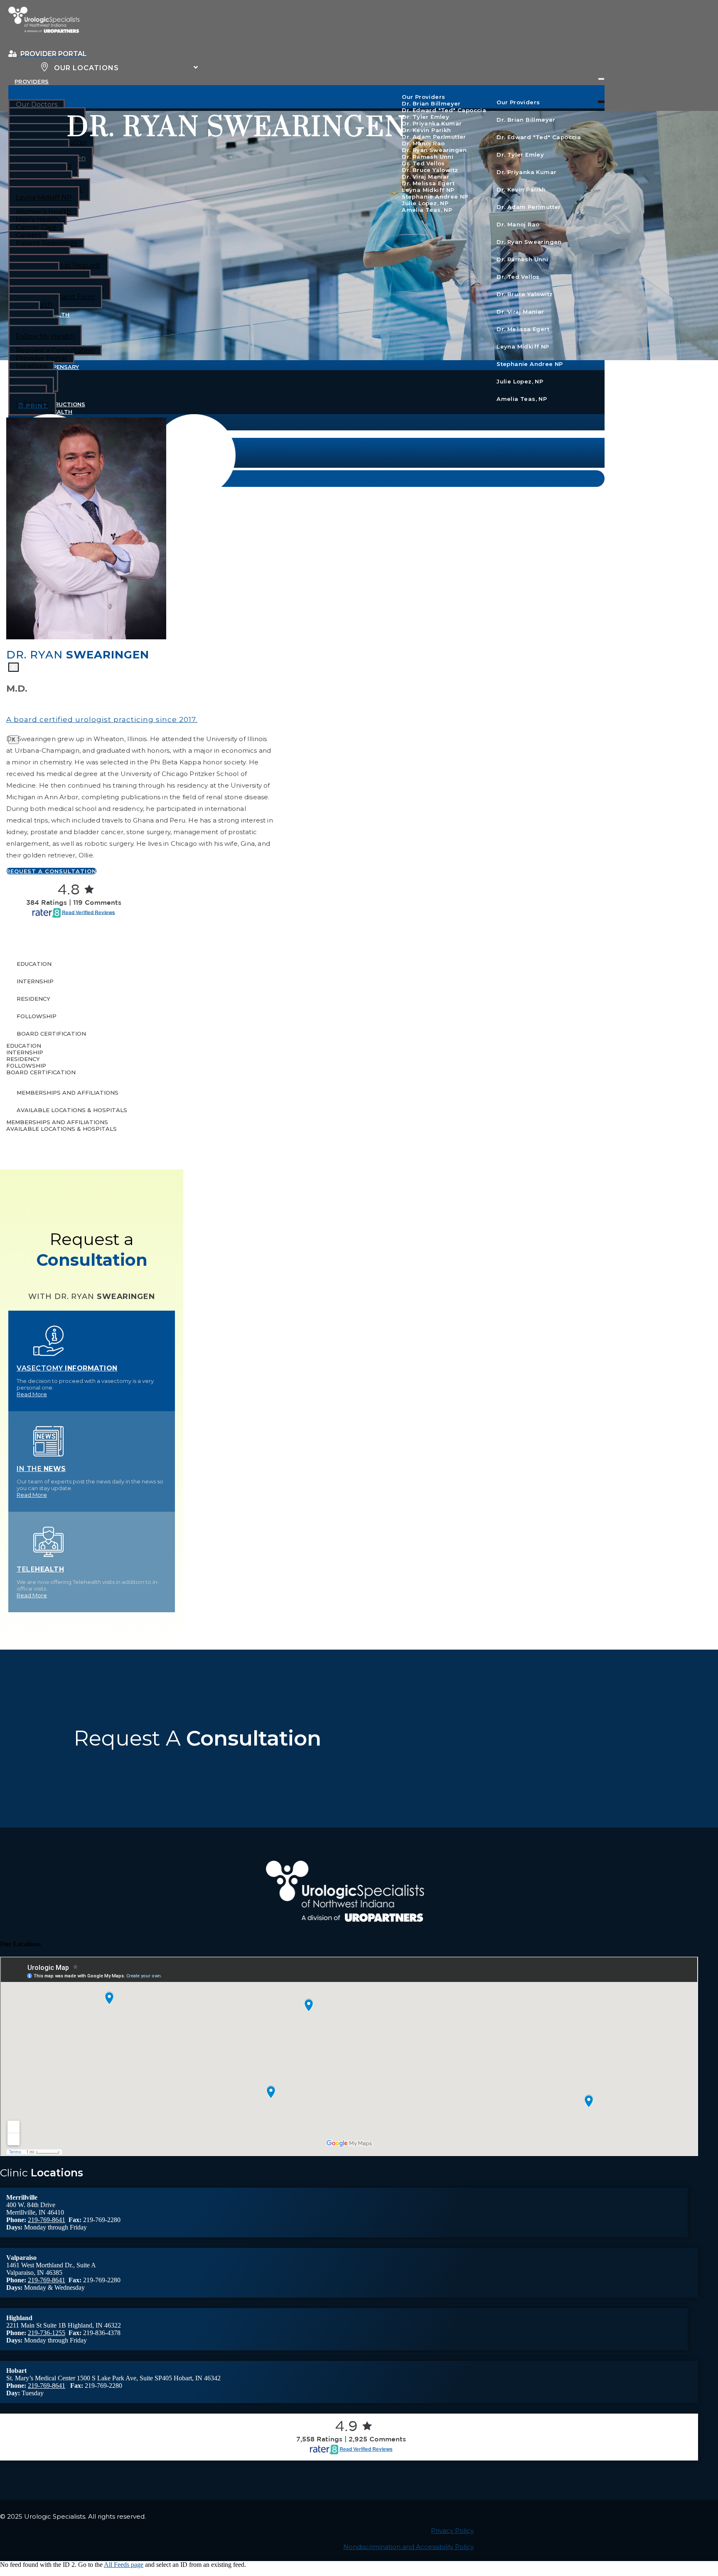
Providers (32, 81)
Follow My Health (45, 336)
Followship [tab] (37, 1016)
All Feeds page (124, 2565)
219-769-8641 (47, 2220)
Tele (40, 1569)
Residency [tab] (33, 999)
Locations (31, 366)
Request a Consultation (55, 350)
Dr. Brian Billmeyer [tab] (526, 120)
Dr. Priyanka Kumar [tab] (526, 172)
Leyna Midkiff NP (44, 198)
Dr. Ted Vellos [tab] (518, 277)
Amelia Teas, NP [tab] (522, 399)
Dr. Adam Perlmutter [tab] (529, 207)
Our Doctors (37, 104)
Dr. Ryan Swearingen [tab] (529, 242)
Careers (28, 235)
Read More (32, 1394)
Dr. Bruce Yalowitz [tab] (525, 294)
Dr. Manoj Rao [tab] (518, 224)
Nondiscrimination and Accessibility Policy (408, 2547)
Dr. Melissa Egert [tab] (523, 329)
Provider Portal (41, 358)
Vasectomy (67, 1368)
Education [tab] (34, 964)
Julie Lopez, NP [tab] (520, 381)
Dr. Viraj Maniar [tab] (520, 312)
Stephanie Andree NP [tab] (530, 364)
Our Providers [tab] (518, 102)
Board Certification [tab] (51, 1034)
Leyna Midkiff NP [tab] (523, 346)
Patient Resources (46, 243)
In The (41, 1469)
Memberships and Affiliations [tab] (68, 1093)
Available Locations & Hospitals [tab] (72, 1110)
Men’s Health (38, 220)
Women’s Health (43, 212)
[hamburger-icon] (601, 79)
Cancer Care (36, 227)
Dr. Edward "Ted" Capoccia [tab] (539, 137)
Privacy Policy (452, 2531)
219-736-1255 (47, 2333)
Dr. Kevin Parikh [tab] (521, 189)
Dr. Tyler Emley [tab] (520, 155)
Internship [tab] (35, 981)
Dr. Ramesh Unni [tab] (522, 259)
